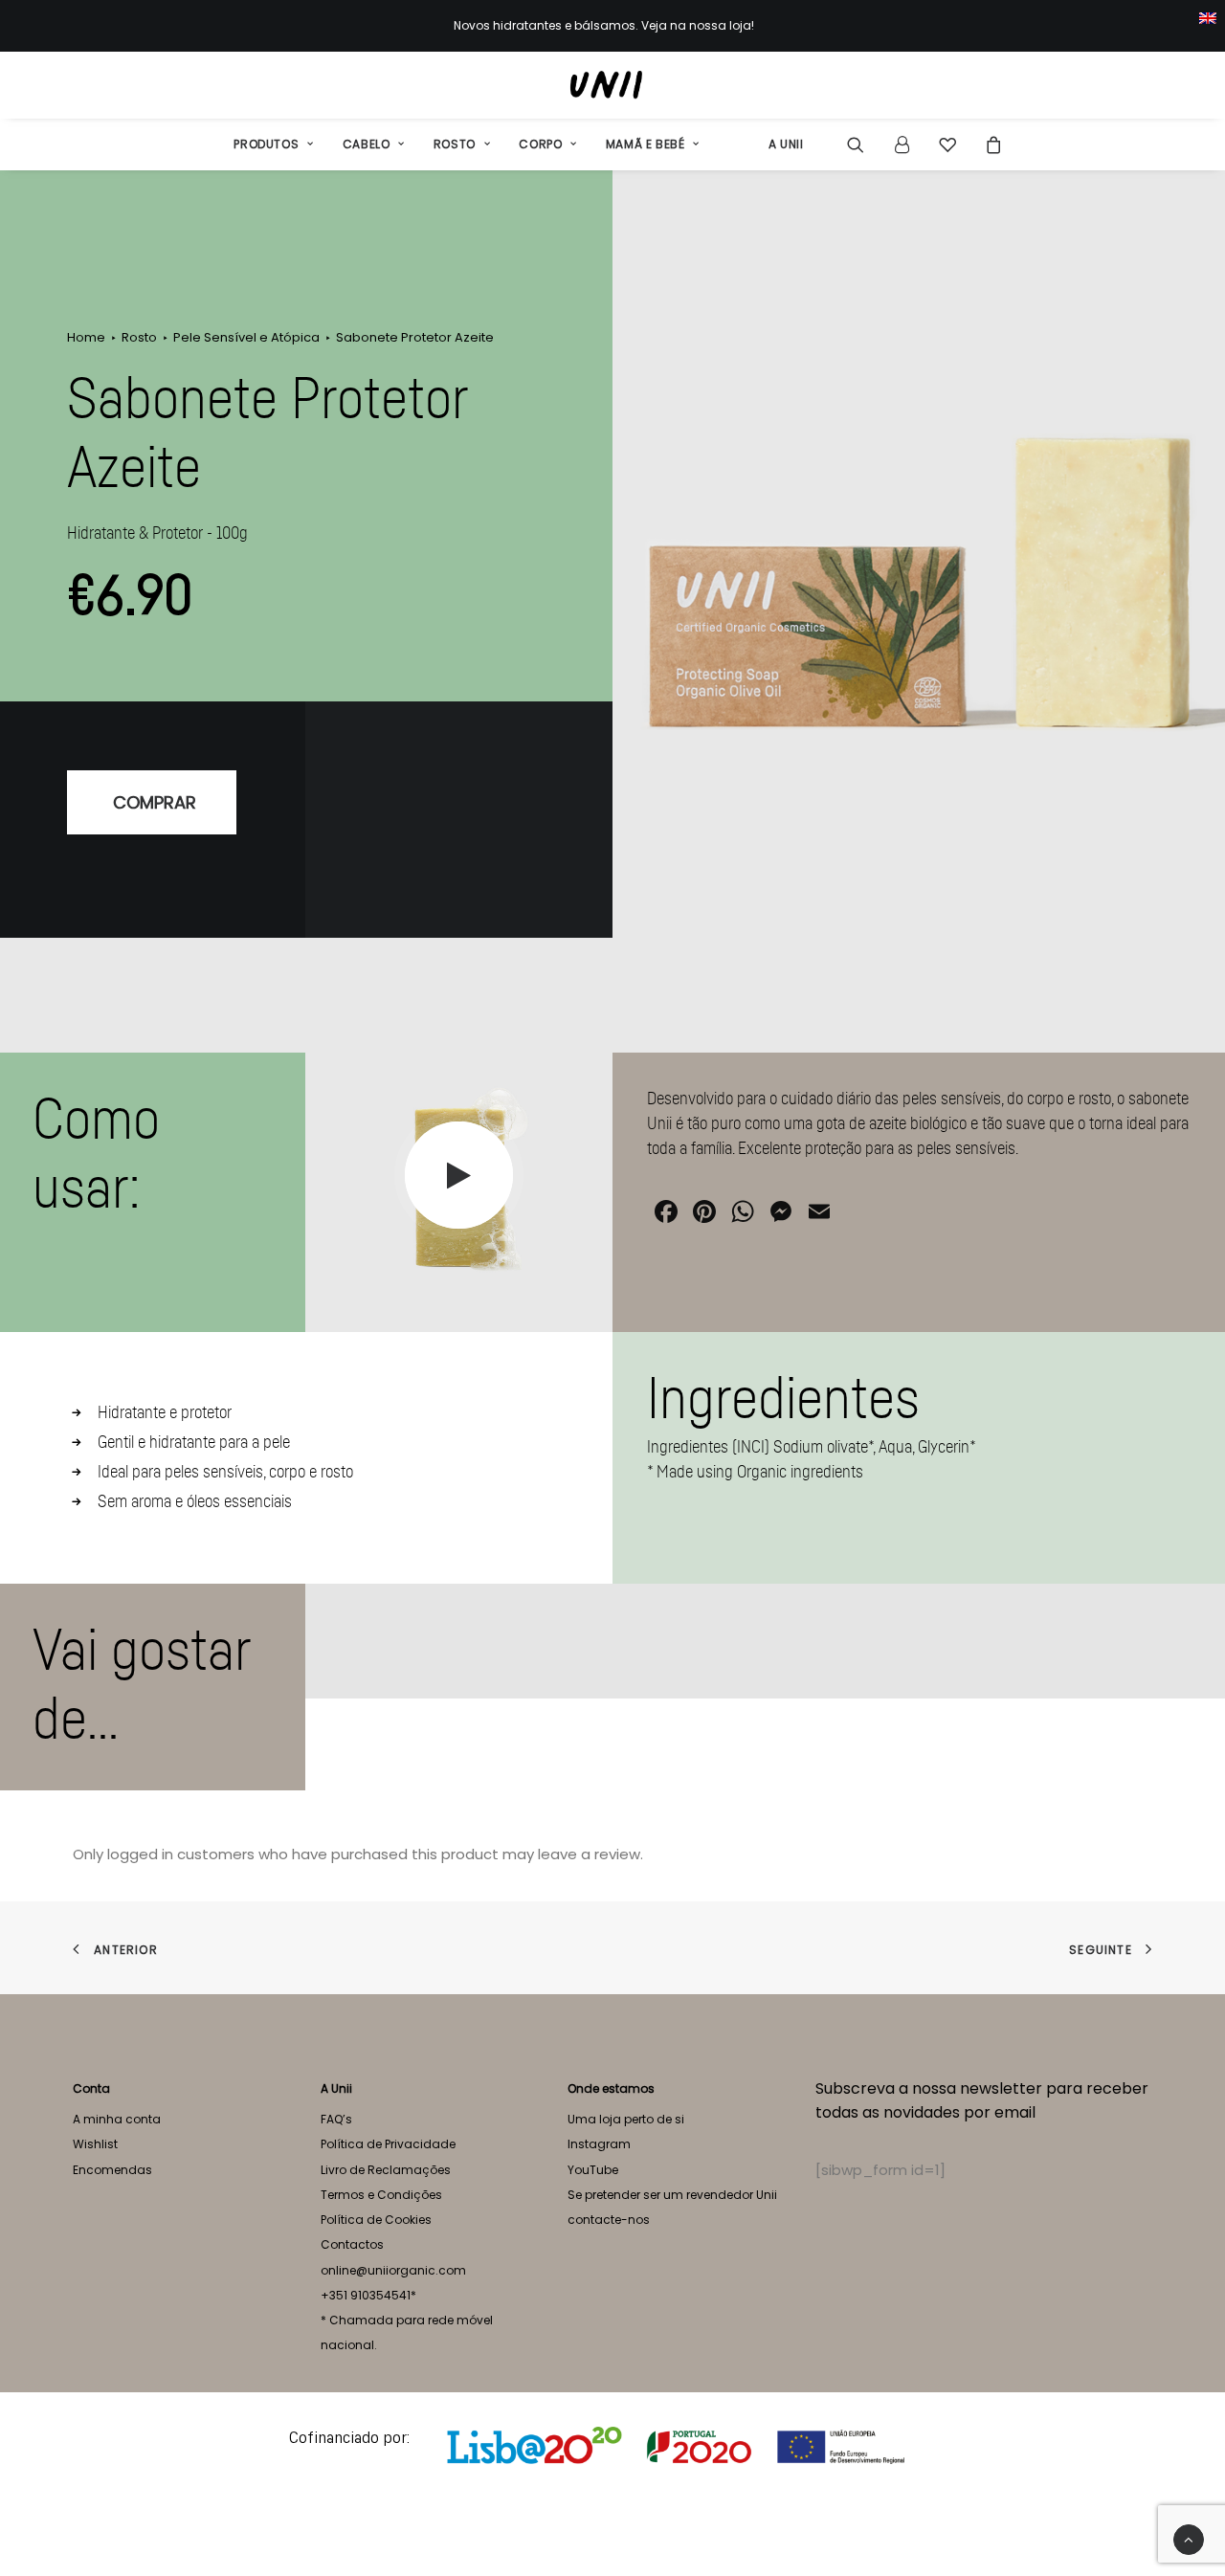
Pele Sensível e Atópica (246, 337)
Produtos (266, 144)
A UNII (786, 144)
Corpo (540, 144)
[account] (902, 144)
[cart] (988, 144)
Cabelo (367, 144)
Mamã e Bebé (646, 144)
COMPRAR (155, 802)
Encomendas (112, 2170)
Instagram (599, 2144)
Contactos (352, 2244)
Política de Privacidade (388, 2144)
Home (86, 337)
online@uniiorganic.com (393, 2270)
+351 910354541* (368, 2295)
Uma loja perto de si (626, 2119)
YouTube (593, 2170)
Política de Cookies (376, 2220)
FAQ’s (336, 2119)
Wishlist (95, 2144)
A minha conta (117, 2119)
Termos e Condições (381, 2195)
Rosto (455, 144)
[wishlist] (947, 144)
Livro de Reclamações (386, 2170)
